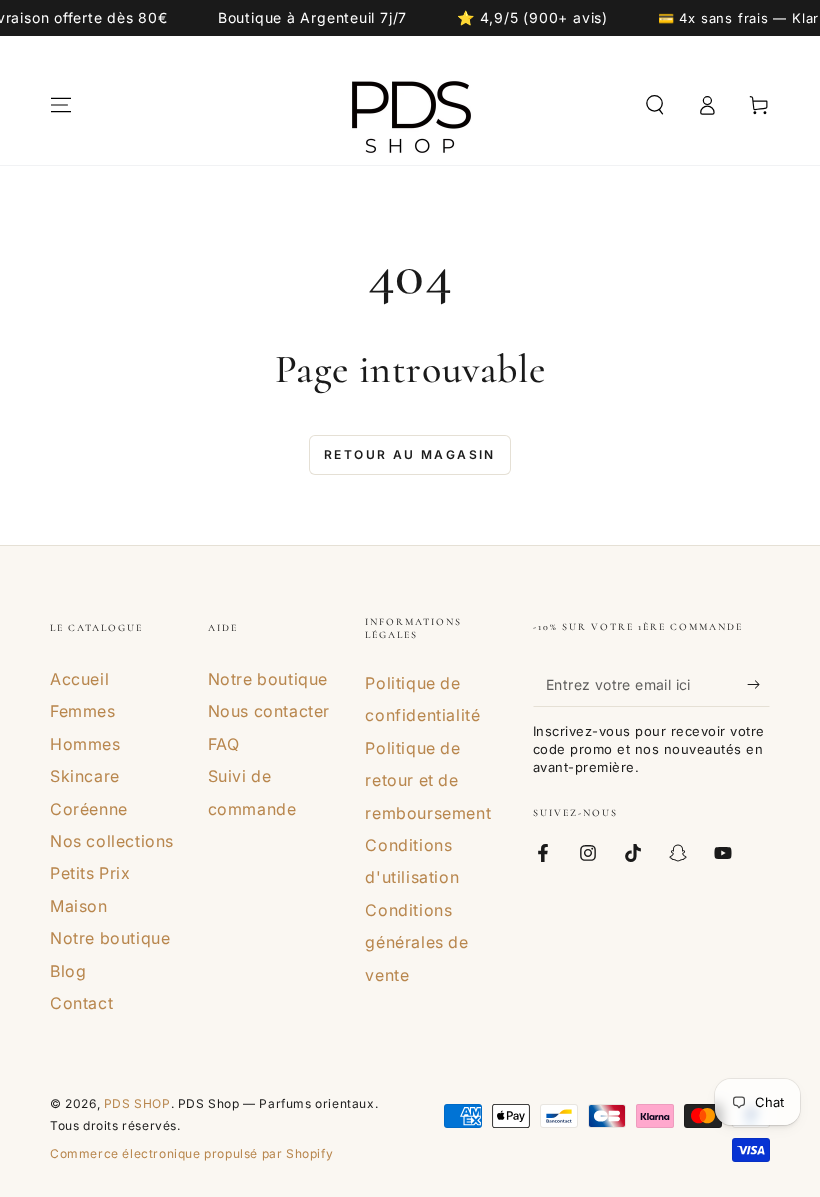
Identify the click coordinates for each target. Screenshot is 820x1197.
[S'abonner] (758, 684)
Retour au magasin (410, 454)
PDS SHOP (137, 1103)
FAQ (224, 744)
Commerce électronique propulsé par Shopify (191, 1153)
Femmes (83, 711)
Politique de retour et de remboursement (428, 780)
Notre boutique (110, 938)
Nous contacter (269, 711)
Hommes (85, 744)
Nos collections (112, 841)
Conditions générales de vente (416, 942)
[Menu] (61, 105)
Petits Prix (90, 873)
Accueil (79, 679)
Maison (79, 906)
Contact (81, 1003)
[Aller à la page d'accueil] (410, 105)
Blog (68, 971)
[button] (655, 105)
